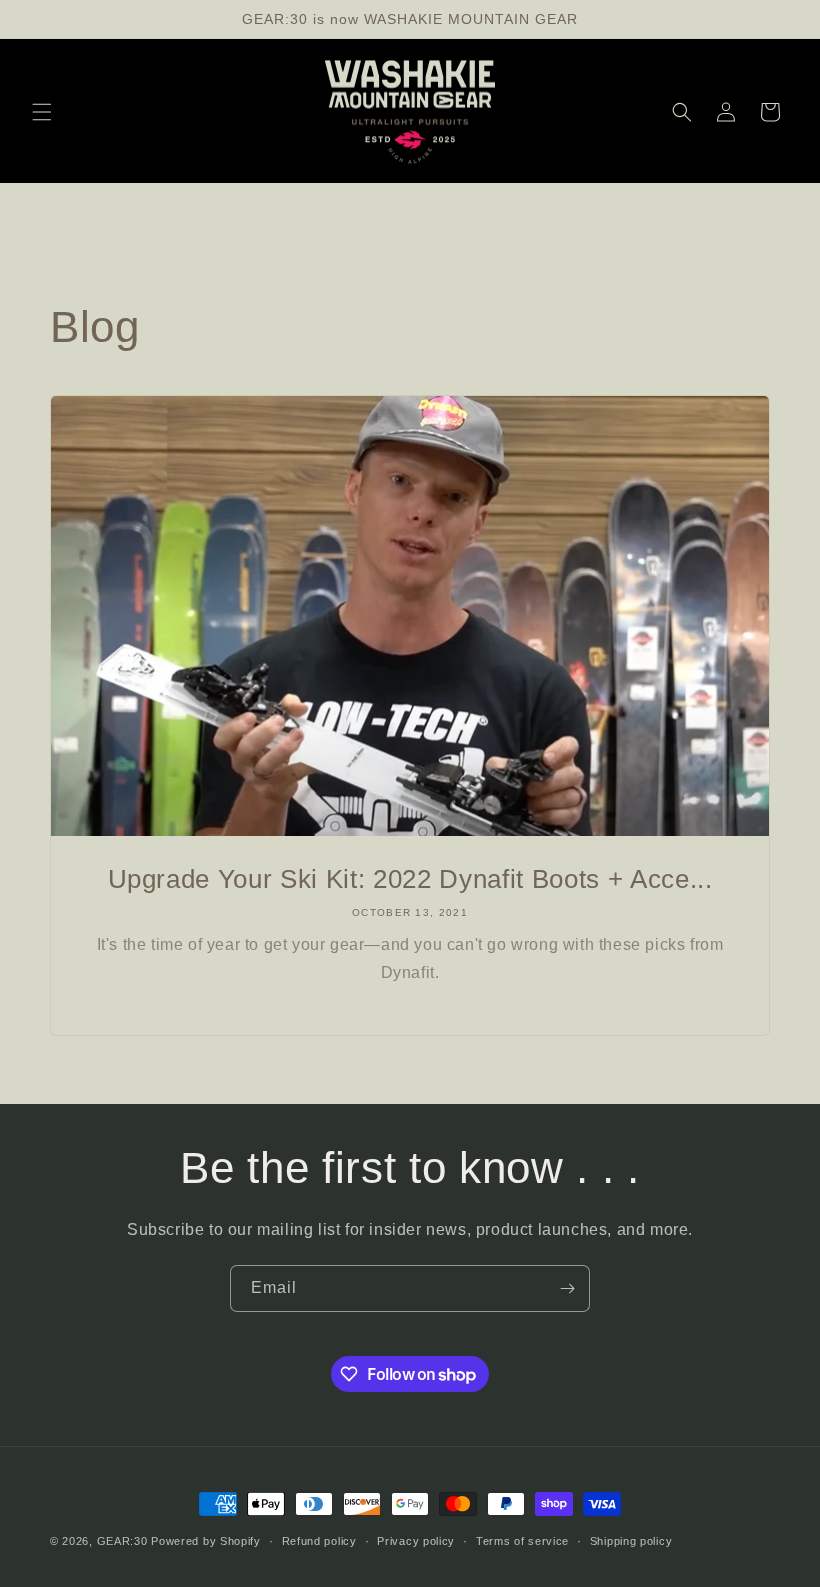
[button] (42, 112)
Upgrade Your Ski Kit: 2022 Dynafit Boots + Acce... (410, 879)
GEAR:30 (122, 1541)
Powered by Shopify (206, 1541)
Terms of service (522, 1541)
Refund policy (319, 1541)
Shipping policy (631, 1541)
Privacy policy (416, 1541)
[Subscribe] (567, 1288)
